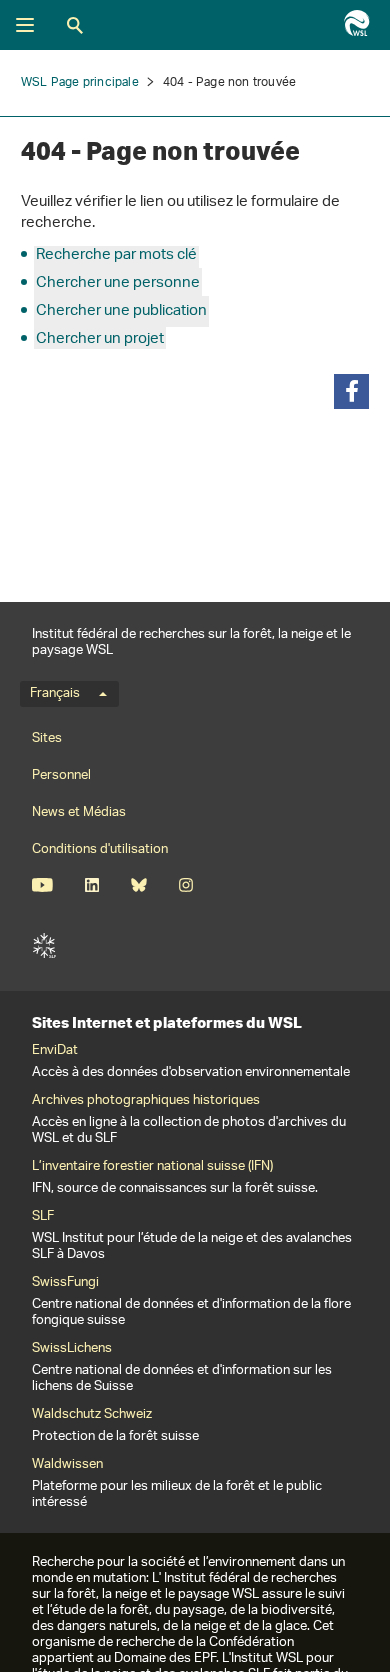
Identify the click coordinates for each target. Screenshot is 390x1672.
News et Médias (79, 812)
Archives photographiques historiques (146, 1101)
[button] (351, 391)
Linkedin (91, 885)
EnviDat (55, 1051)
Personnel (61, 775)
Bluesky (138, 885)
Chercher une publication (121, 311)
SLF (44, 946)
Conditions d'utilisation (100, 849)
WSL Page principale (80, 82)
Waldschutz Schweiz (92, 1415)
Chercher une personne (118, 283)
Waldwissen (67, 1465)
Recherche (75, 25)
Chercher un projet (100, 339)
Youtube (42, 885)
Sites (47, 738)
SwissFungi (65, 1283)
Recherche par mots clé (116, 255)
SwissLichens (72, 1349)
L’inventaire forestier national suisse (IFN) (152, 1167)
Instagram (185, 885)
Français (55, 694)
